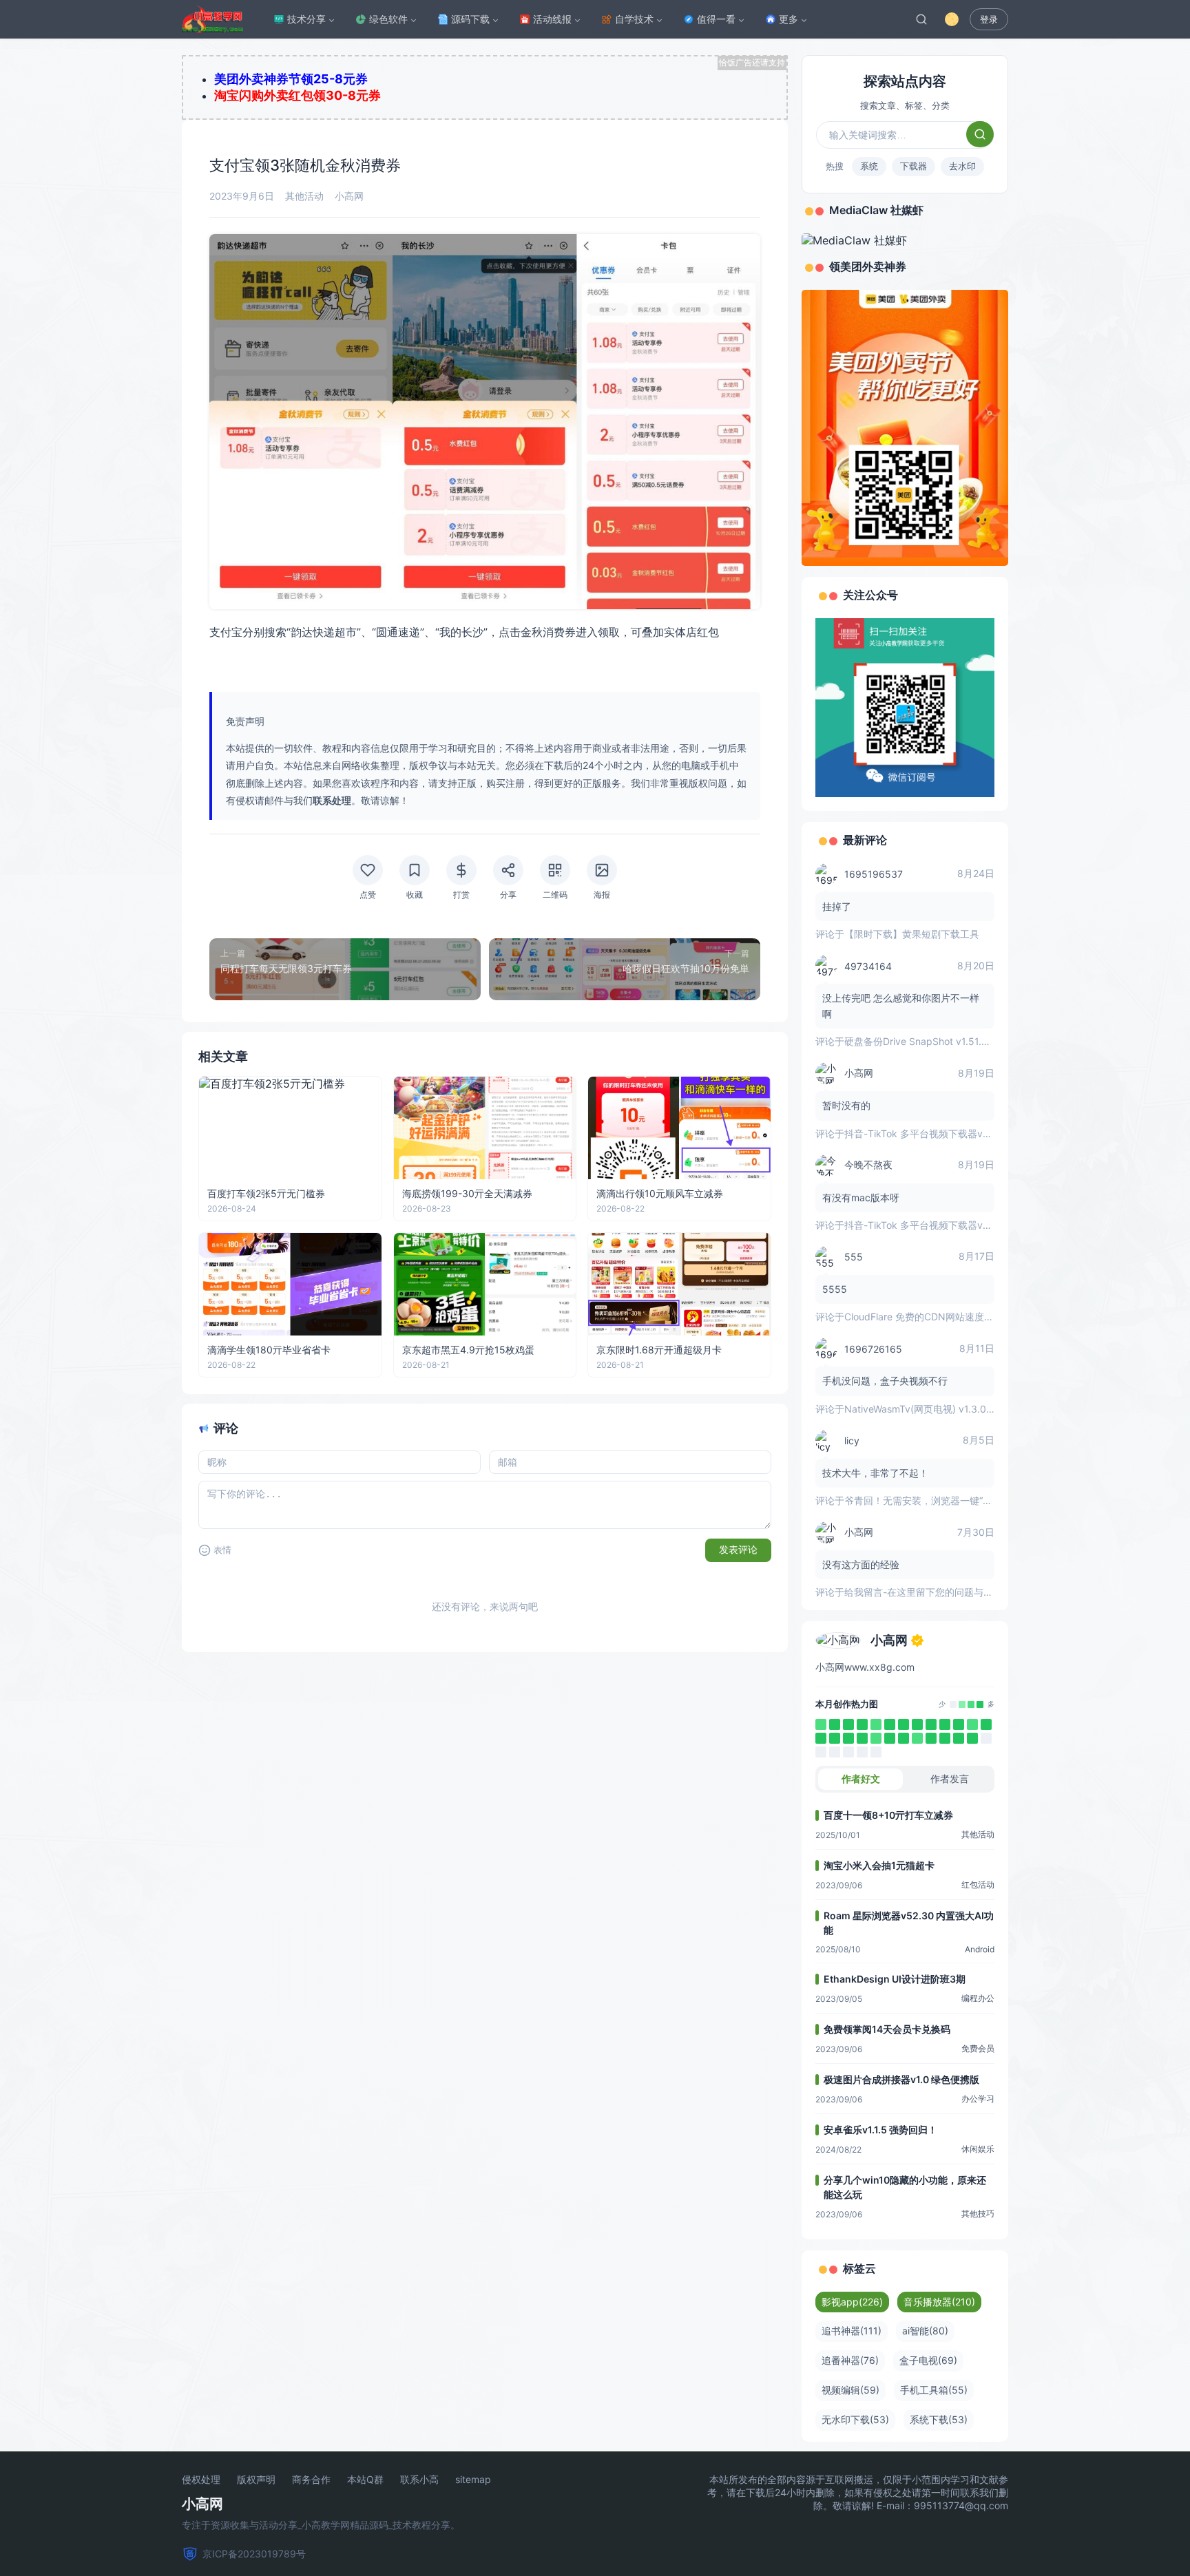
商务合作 (311, 2480)
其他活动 (304, 196)
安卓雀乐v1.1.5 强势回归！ (880, 2130)
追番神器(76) (850, 2360)
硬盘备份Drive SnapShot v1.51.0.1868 (929, 1041)
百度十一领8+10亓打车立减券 (888, 1815)
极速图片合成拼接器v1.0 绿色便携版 (901, 2079)
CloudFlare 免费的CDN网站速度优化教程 (933, 1317)
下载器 (914, 166)
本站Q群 (365, 2480)
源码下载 (470, 19)
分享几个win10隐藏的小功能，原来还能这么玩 (905, 2187)
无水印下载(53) (855, 2419)
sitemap (473, 2480)
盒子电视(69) (928, 2360)
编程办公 (978, 1998)
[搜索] (921, 19)
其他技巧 (978, 2214)
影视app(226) (852, 2302)
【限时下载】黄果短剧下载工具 (912, 934)
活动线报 (552, 19)
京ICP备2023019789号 (254, 2554)
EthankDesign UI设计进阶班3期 (895, 1979)
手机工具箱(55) (934, 2390)
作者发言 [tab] (950, 1778)
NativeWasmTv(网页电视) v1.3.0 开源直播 (936, 1409)
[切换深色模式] (952, 19)
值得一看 (716, 19)
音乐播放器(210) (939, 2302)
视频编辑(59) (850, 2390)
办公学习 (978, 2099)
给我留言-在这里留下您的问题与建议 (923, 1592)
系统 (869, 166)
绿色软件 (388, 19)
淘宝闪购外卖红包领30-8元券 (297, 95)
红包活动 (978, 1885)
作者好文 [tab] (861, 1778)
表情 (222, 1550)
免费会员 (978, 2048)
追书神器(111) (852, 2331)
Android (980, 1949)
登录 (989, 20)
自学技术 (634, 19)
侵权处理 (201, 2480)
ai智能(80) (925, 2331)
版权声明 (256, 2480)
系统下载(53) (939, 2419)
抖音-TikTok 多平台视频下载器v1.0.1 (923, 1133)
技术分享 (306, 19)
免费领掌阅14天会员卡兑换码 (887, 2029)
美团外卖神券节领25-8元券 (291, 79)
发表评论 (738, 1550)
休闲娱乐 (978, 2149)
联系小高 (419, 2480)
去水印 (962, 166)
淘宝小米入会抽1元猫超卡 (879, 1865)
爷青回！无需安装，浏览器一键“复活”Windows (945, 1500)
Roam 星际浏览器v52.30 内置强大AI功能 (909, 1923)
